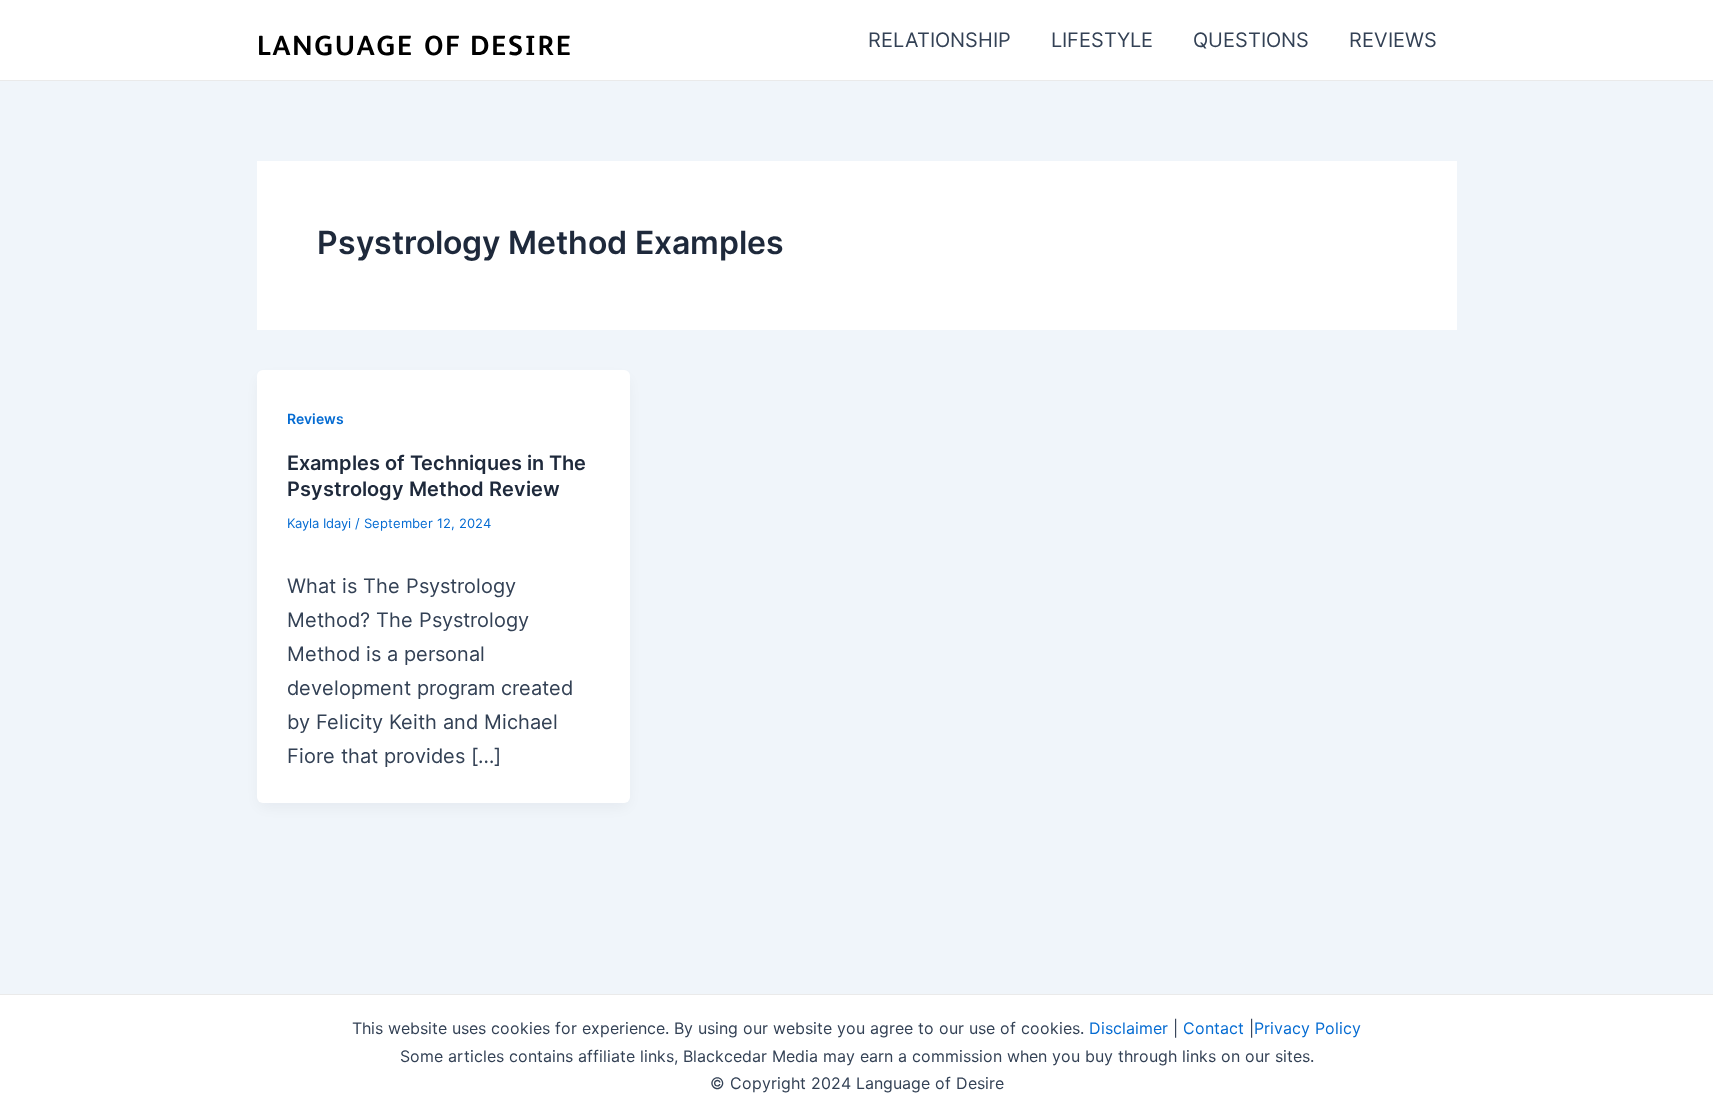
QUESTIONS (1251, 40)
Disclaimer (1128, 1028)
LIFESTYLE (1102, 40)
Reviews (315, 418)
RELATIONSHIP (939, 40)
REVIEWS (1393, 40)
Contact (1213, 1028)
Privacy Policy (1307, 1028)
